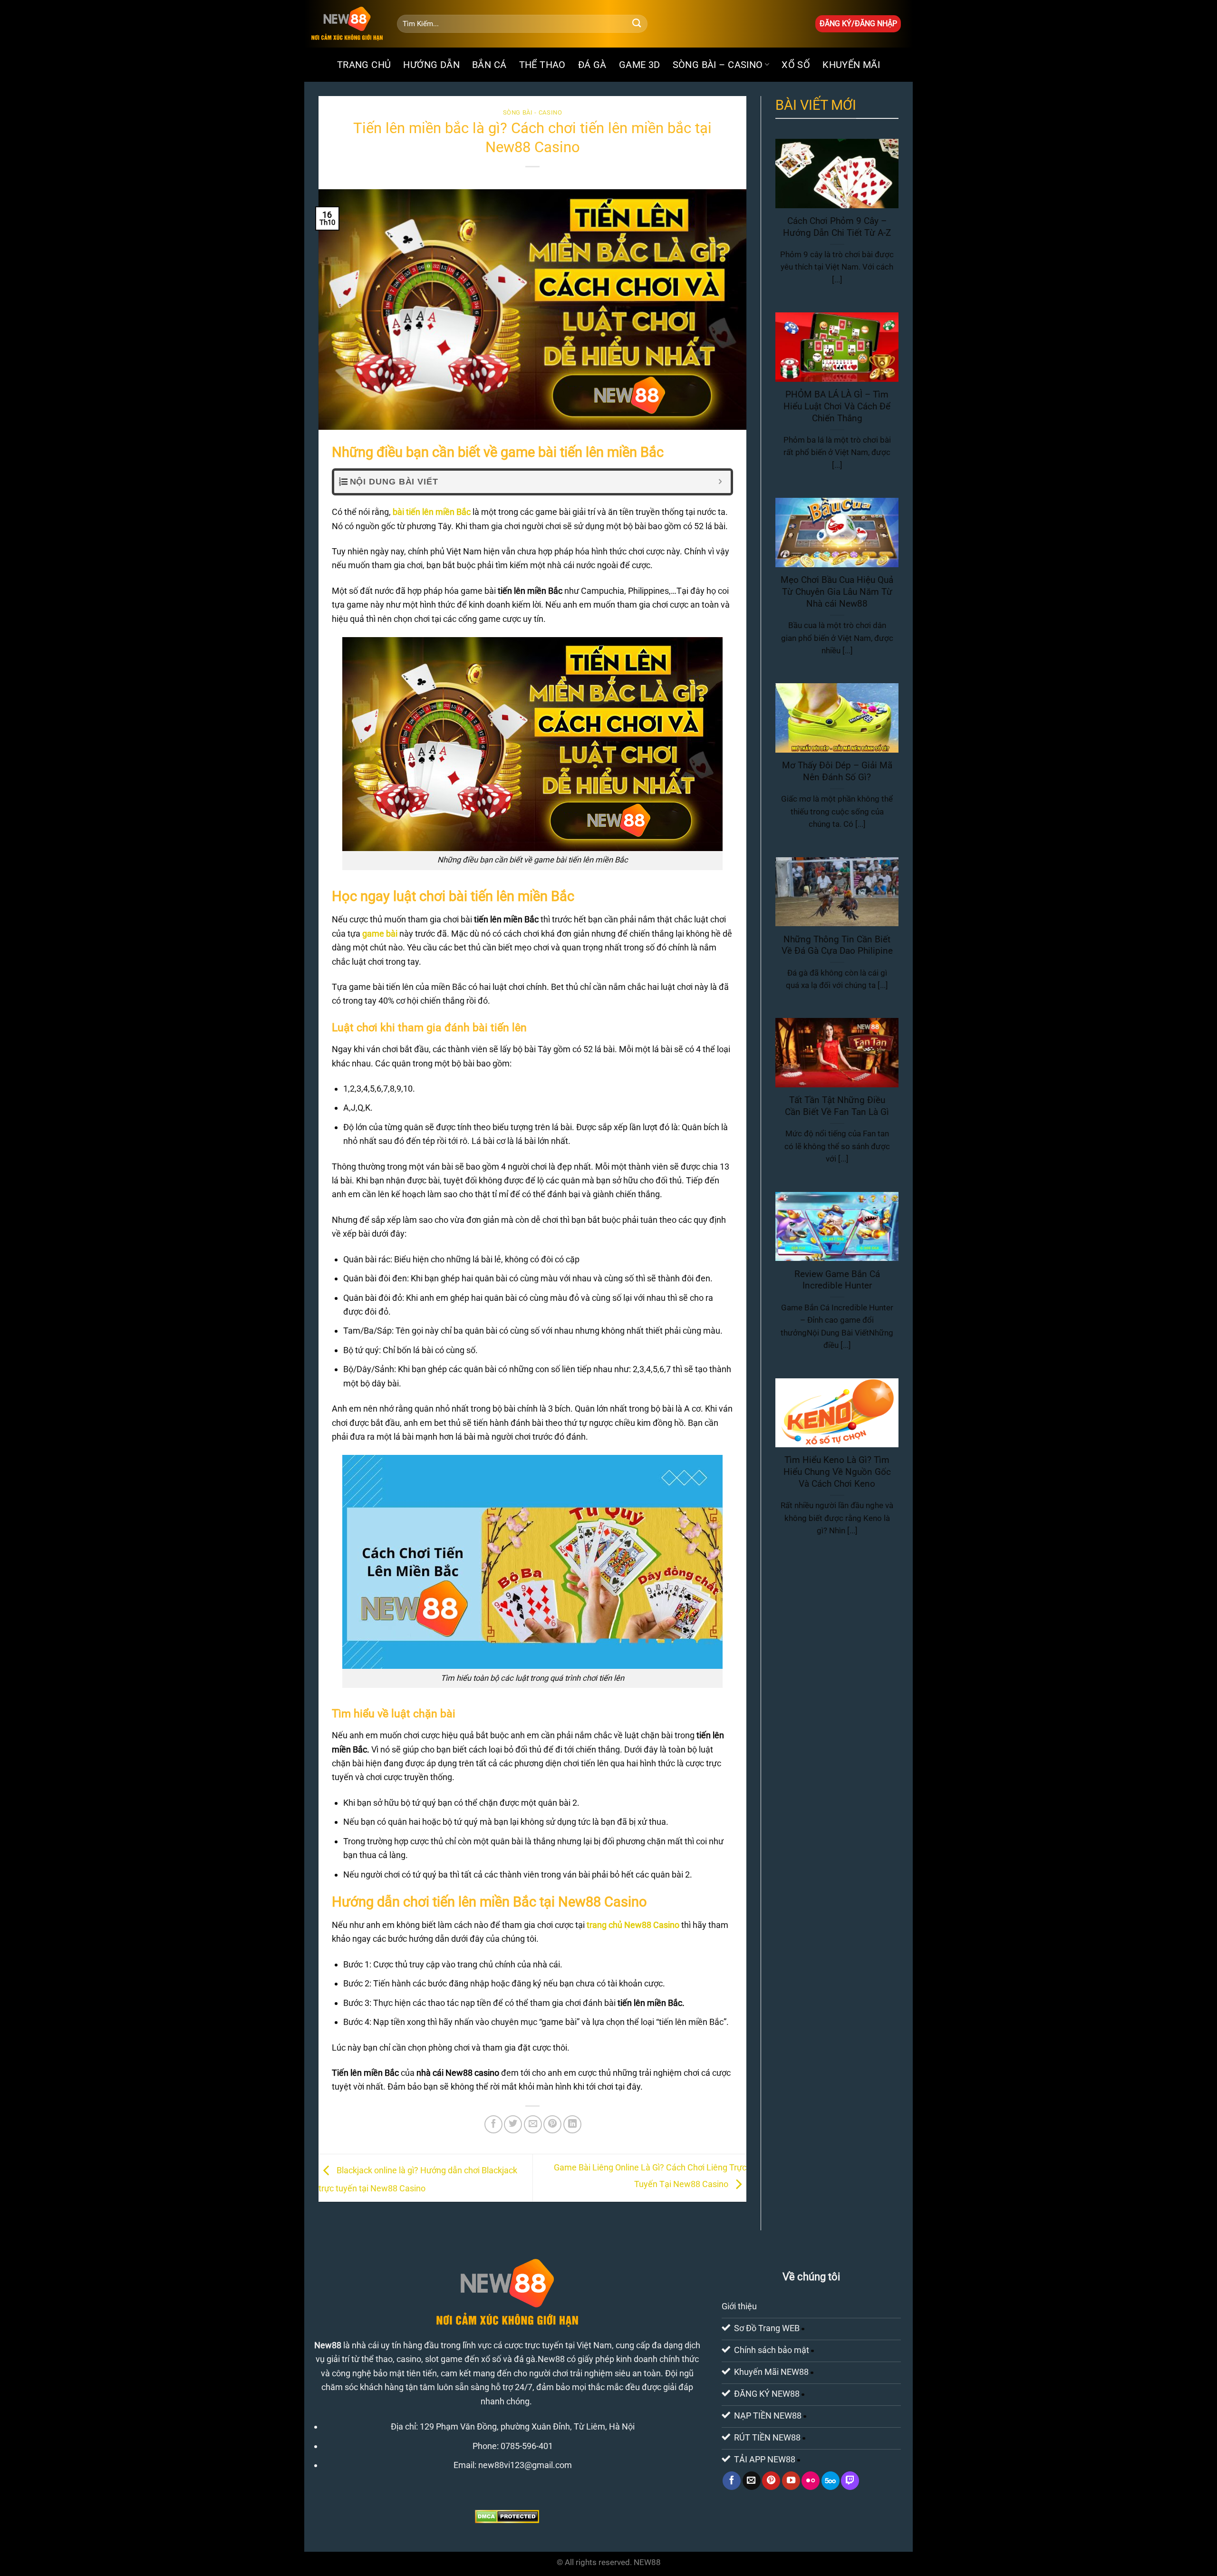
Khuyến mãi (851, 65)
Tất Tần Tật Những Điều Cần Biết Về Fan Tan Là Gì (837, 1106)
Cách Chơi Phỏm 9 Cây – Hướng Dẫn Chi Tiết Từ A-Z (837, 227)
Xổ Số (796, 65)
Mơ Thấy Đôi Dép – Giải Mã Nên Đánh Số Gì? (837, 771)
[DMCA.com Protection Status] (507, 2516)
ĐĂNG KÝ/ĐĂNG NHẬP (858, 24)
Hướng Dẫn (431, 65)
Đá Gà (592, 65)
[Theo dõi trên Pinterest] (771, 2480)
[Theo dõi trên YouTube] (791, 2480)
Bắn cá (489, 65)
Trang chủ (364, 65)
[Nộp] (637, 24)
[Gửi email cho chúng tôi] (752, 2480)
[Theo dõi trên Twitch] (850, 2480)
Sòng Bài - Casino (533, 112)
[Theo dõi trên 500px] (831, 2480)
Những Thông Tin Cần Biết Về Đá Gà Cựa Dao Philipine (837, 945)
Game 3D (640, 65)
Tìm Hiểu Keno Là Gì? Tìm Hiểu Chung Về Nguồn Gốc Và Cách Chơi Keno (837, 1472)
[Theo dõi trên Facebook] (732, 2480)
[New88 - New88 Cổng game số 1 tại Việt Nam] (347, 24)
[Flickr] (811, 2480)
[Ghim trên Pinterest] (552, 2124)
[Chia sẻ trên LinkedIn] (572, 2124)
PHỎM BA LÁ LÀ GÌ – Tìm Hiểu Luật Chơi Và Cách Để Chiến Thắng (837, 406)
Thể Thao (542, 65)
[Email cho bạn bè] (533, 2124)
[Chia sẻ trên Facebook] (493, 2124)
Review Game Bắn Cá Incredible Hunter (837, 1280)
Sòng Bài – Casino (718, 65)
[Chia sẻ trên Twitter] (513, 2124)
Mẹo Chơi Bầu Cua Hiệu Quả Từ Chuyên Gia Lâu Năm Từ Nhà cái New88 (837, 592)
